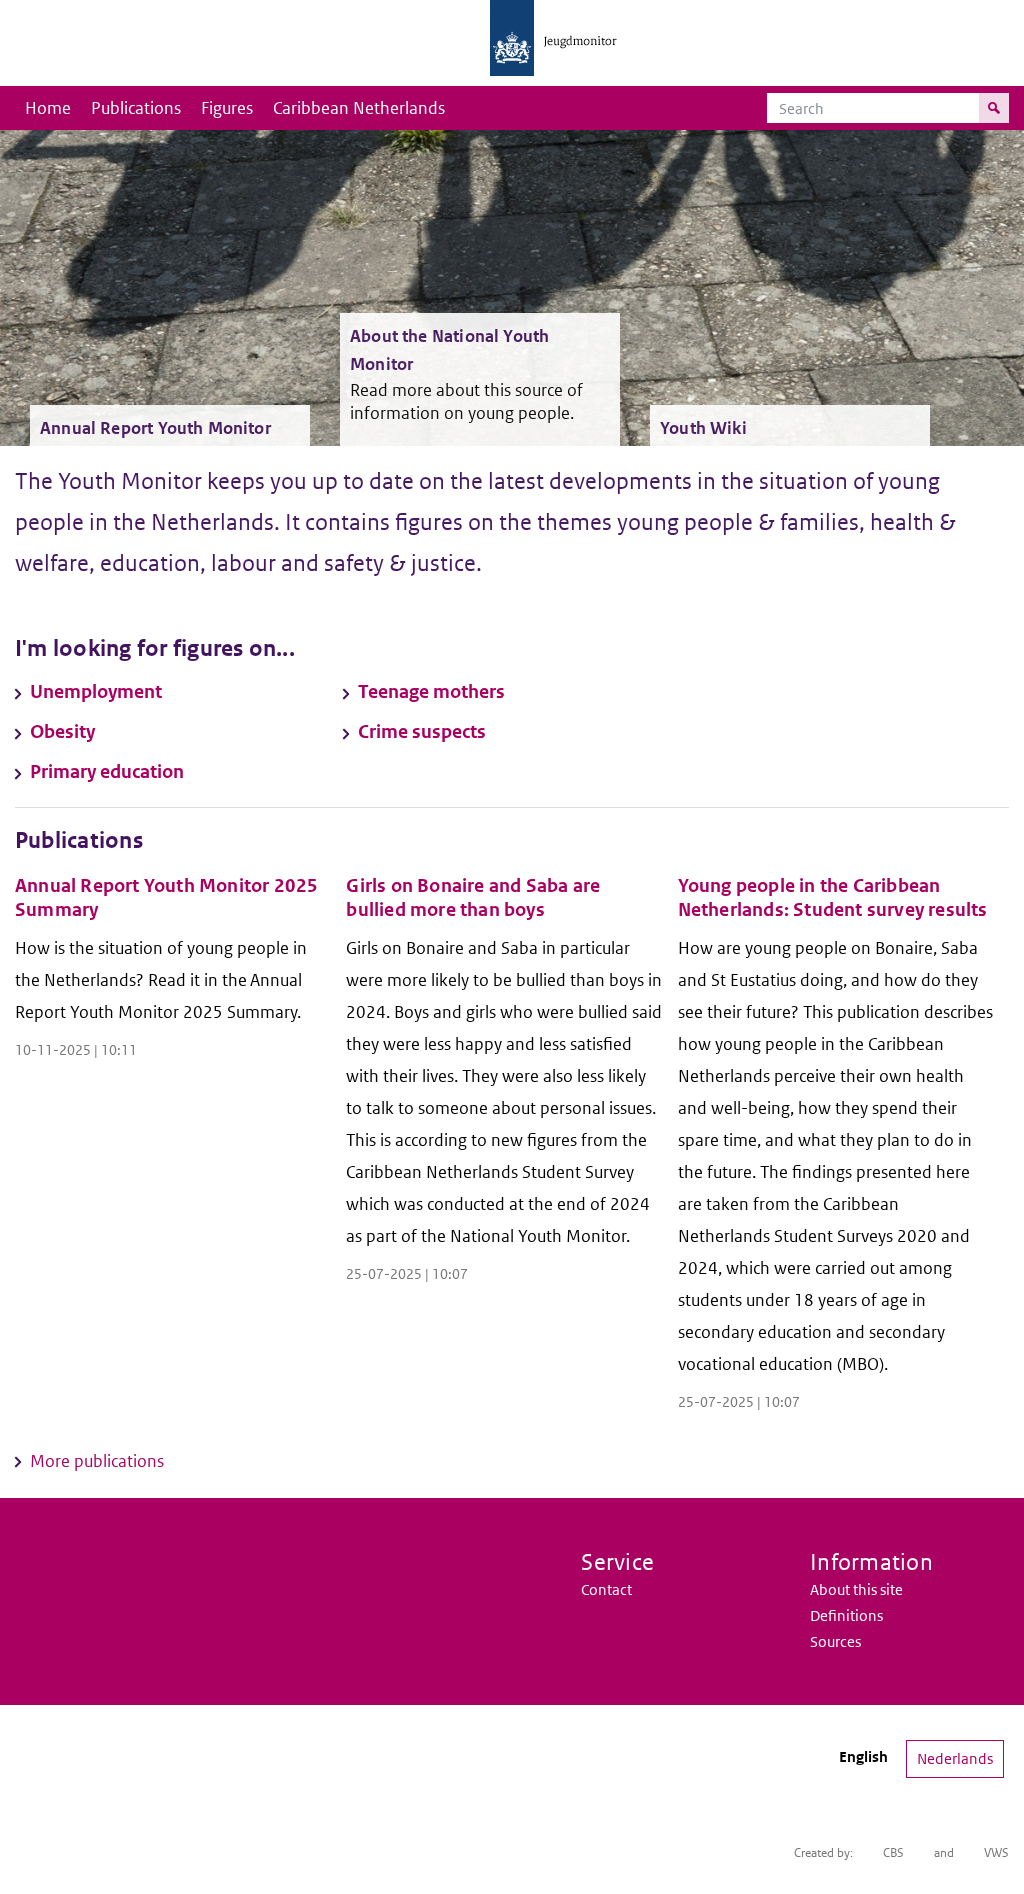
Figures (227, 108)
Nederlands (955, 1758)
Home (48, 108)
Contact (606, 1589)
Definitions (846, 1615)
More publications (97, 1461)
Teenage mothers (431, 691)
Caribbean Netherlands (359, 108)
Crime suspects (422, 731)
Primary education (107, 771)
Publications (136, 108)
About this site (856, 1589)
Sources (835, 1641)
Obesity (62, 731)
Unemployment (96, 691)
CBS (893, 1852)
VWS (996, 1852)
